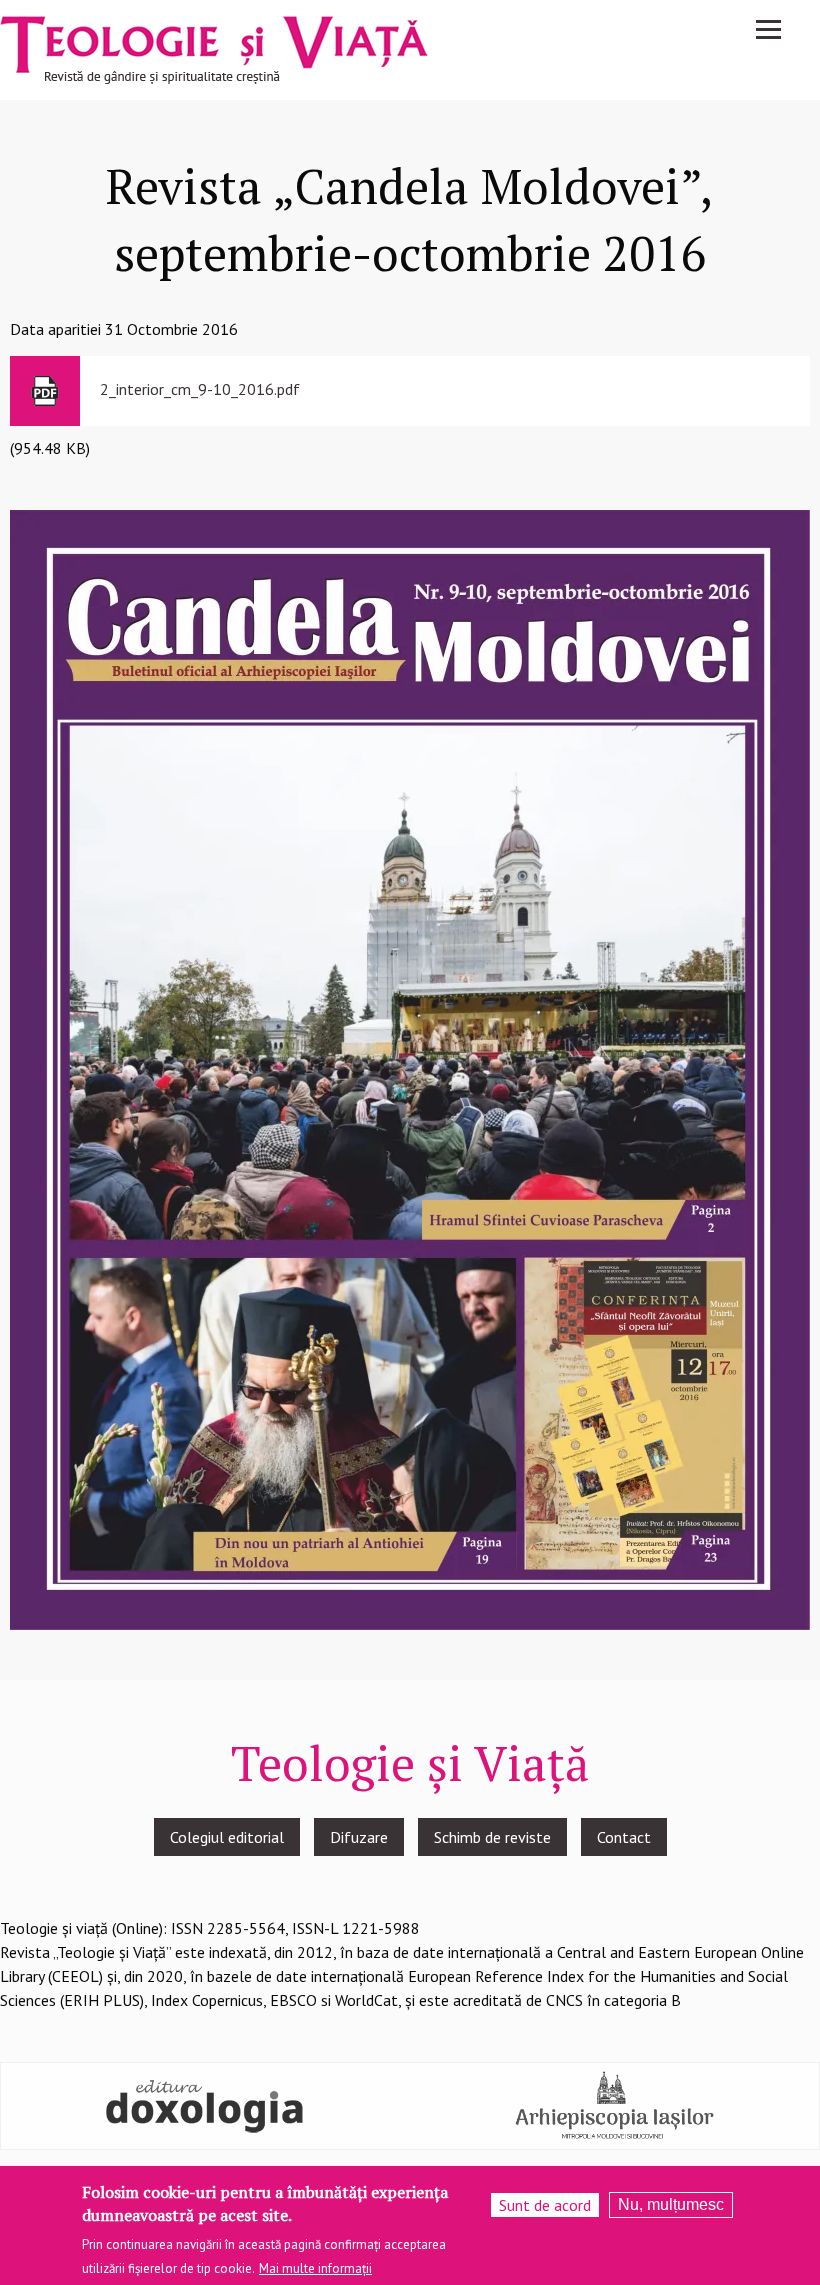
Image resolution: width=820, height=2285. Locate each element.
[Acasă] (214, 48)
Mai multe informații (315, 2268)
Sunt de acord (545, 2205)
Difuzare (359, 1837)
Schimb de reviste (492, 1837)
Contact (624, 1837)
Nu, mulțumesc (671, 2204)
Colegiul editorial (227, 1837)
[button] (410, 1068)
